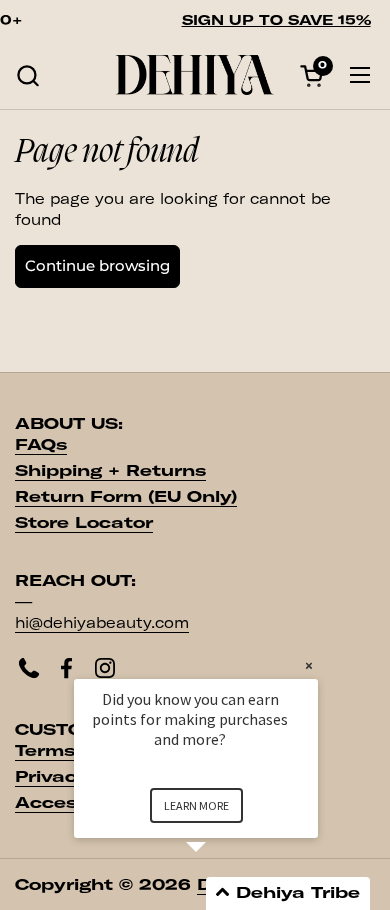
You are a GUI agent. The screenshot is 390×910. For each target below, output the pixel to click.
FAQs (41, 444)
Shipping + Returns (110, 470)
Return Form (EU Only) (126, 496)
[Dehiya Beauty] (195, 75)
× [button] (309, 665)
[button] (27, 75)
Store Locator (84, 522)
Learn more (196, 805)
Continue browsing (97, 265)
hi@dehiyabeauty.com (102, 622)
